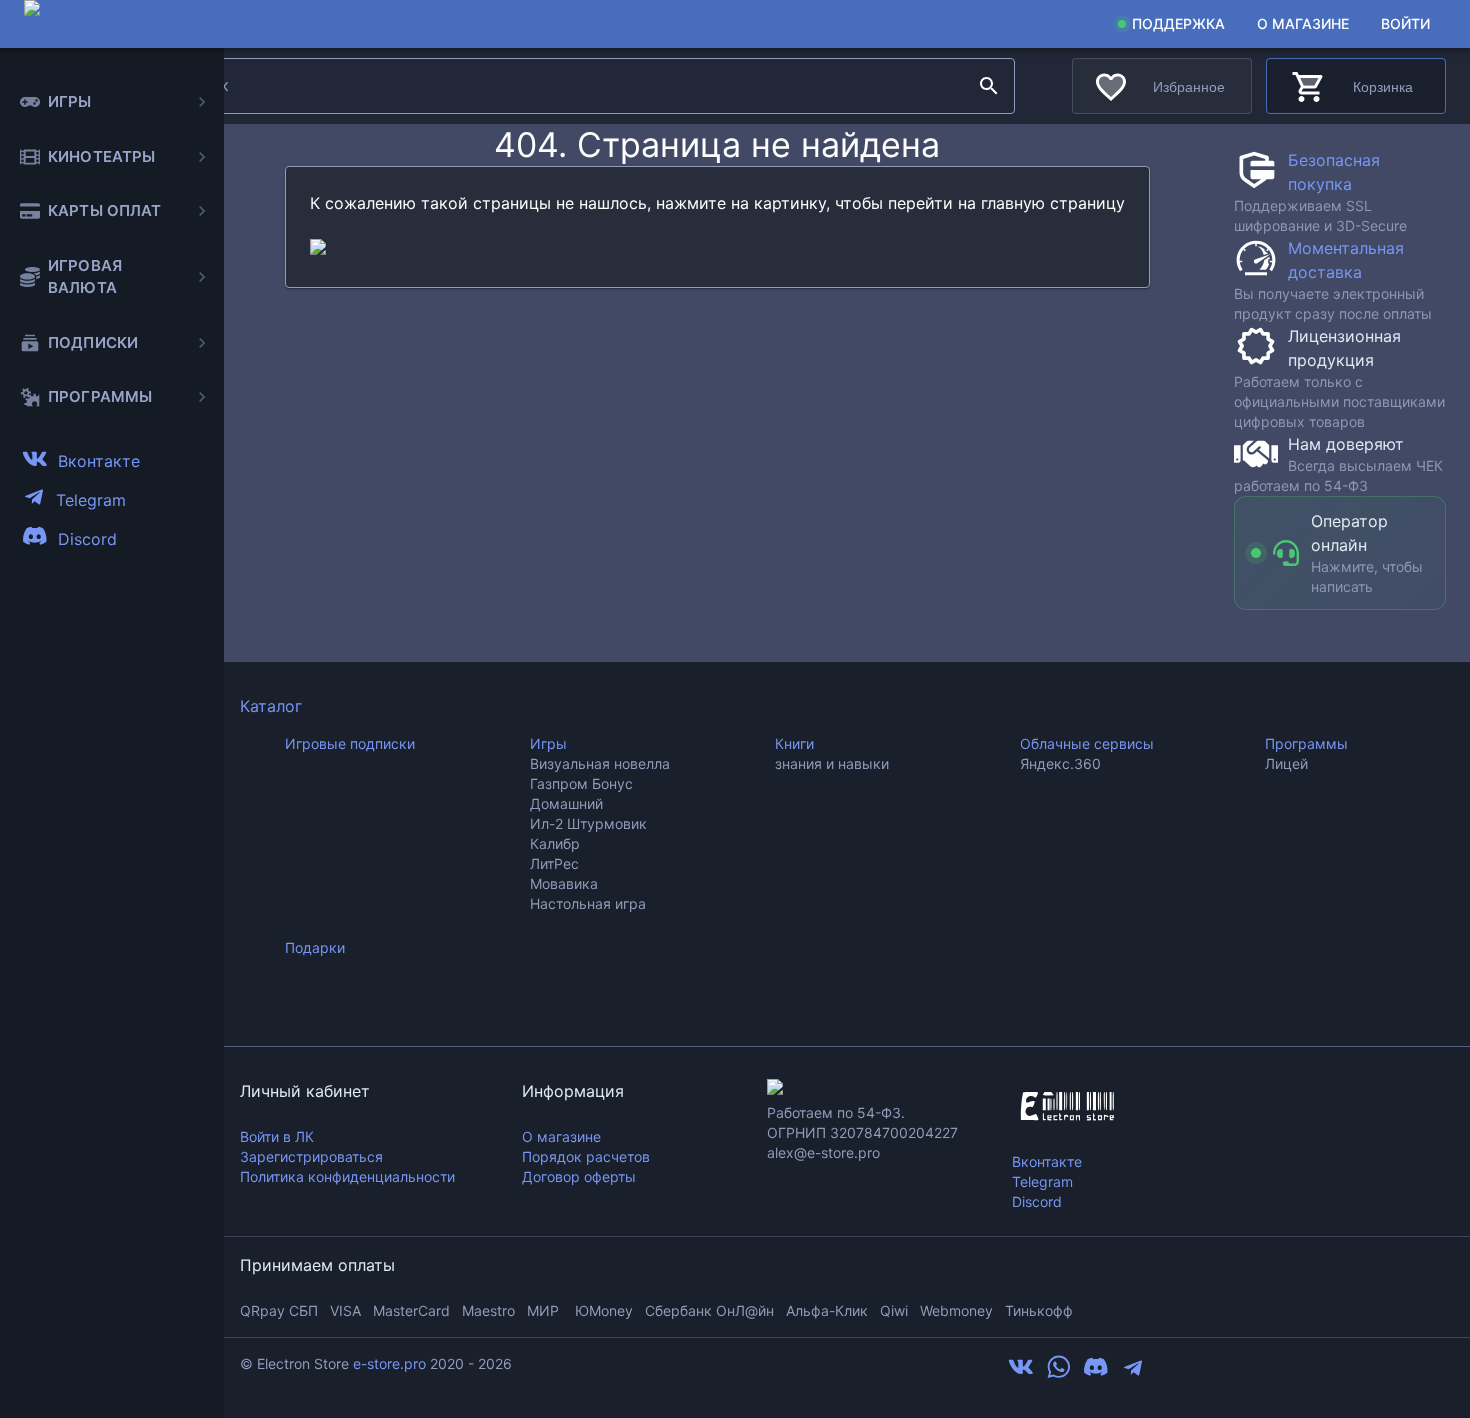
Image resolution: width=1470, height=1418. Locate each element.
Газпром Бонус (581, 783)
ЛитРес (554, 863)
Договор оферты (579, 1176)
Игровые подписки (350, 743)
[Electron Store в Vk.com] (1021, 1374)
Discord (1037, 1201)
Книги (794, 743)
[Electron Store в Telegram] (1133, 1374)
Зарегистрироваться (311, 1156)
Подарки (315, 947)
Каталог (271, 706)
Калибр (555, 843)
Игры (548, 743)
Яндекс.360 (1060, 763)
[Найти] (989, 86)
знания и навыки (832, 763)
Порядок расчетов (586, 1156)
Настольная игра (588, 903)
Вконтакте (1047, 1161)
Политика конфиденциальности (347, 1176)
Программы (1306, 743)
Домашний (566, 803)
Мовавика (564, 883)
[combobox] (569, 86)
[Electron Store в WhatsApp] (1059, 1374)
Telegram (1042, 1181)
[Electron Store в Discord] (1096, 1374)
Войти (1405, 23)
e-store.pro (389, 1363)
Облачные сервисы (1087, 743)
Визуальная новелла (600, 763)
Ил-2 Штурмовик (588, 823)
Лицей (1286, 763)
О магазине (1303, 23)
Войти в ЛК (277, 1136)
